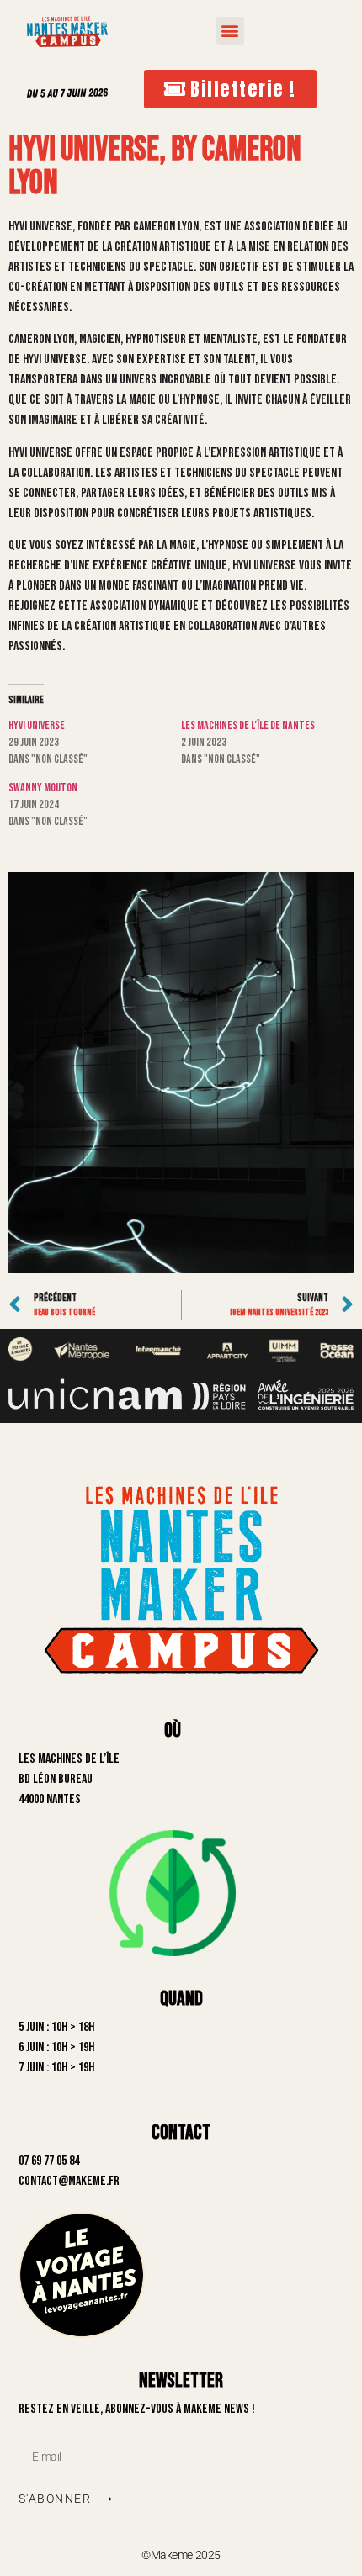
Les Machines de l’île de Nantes (248, 725)
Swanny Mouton (43, 788)
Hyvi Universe (37, 725)
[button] (230, 31)
